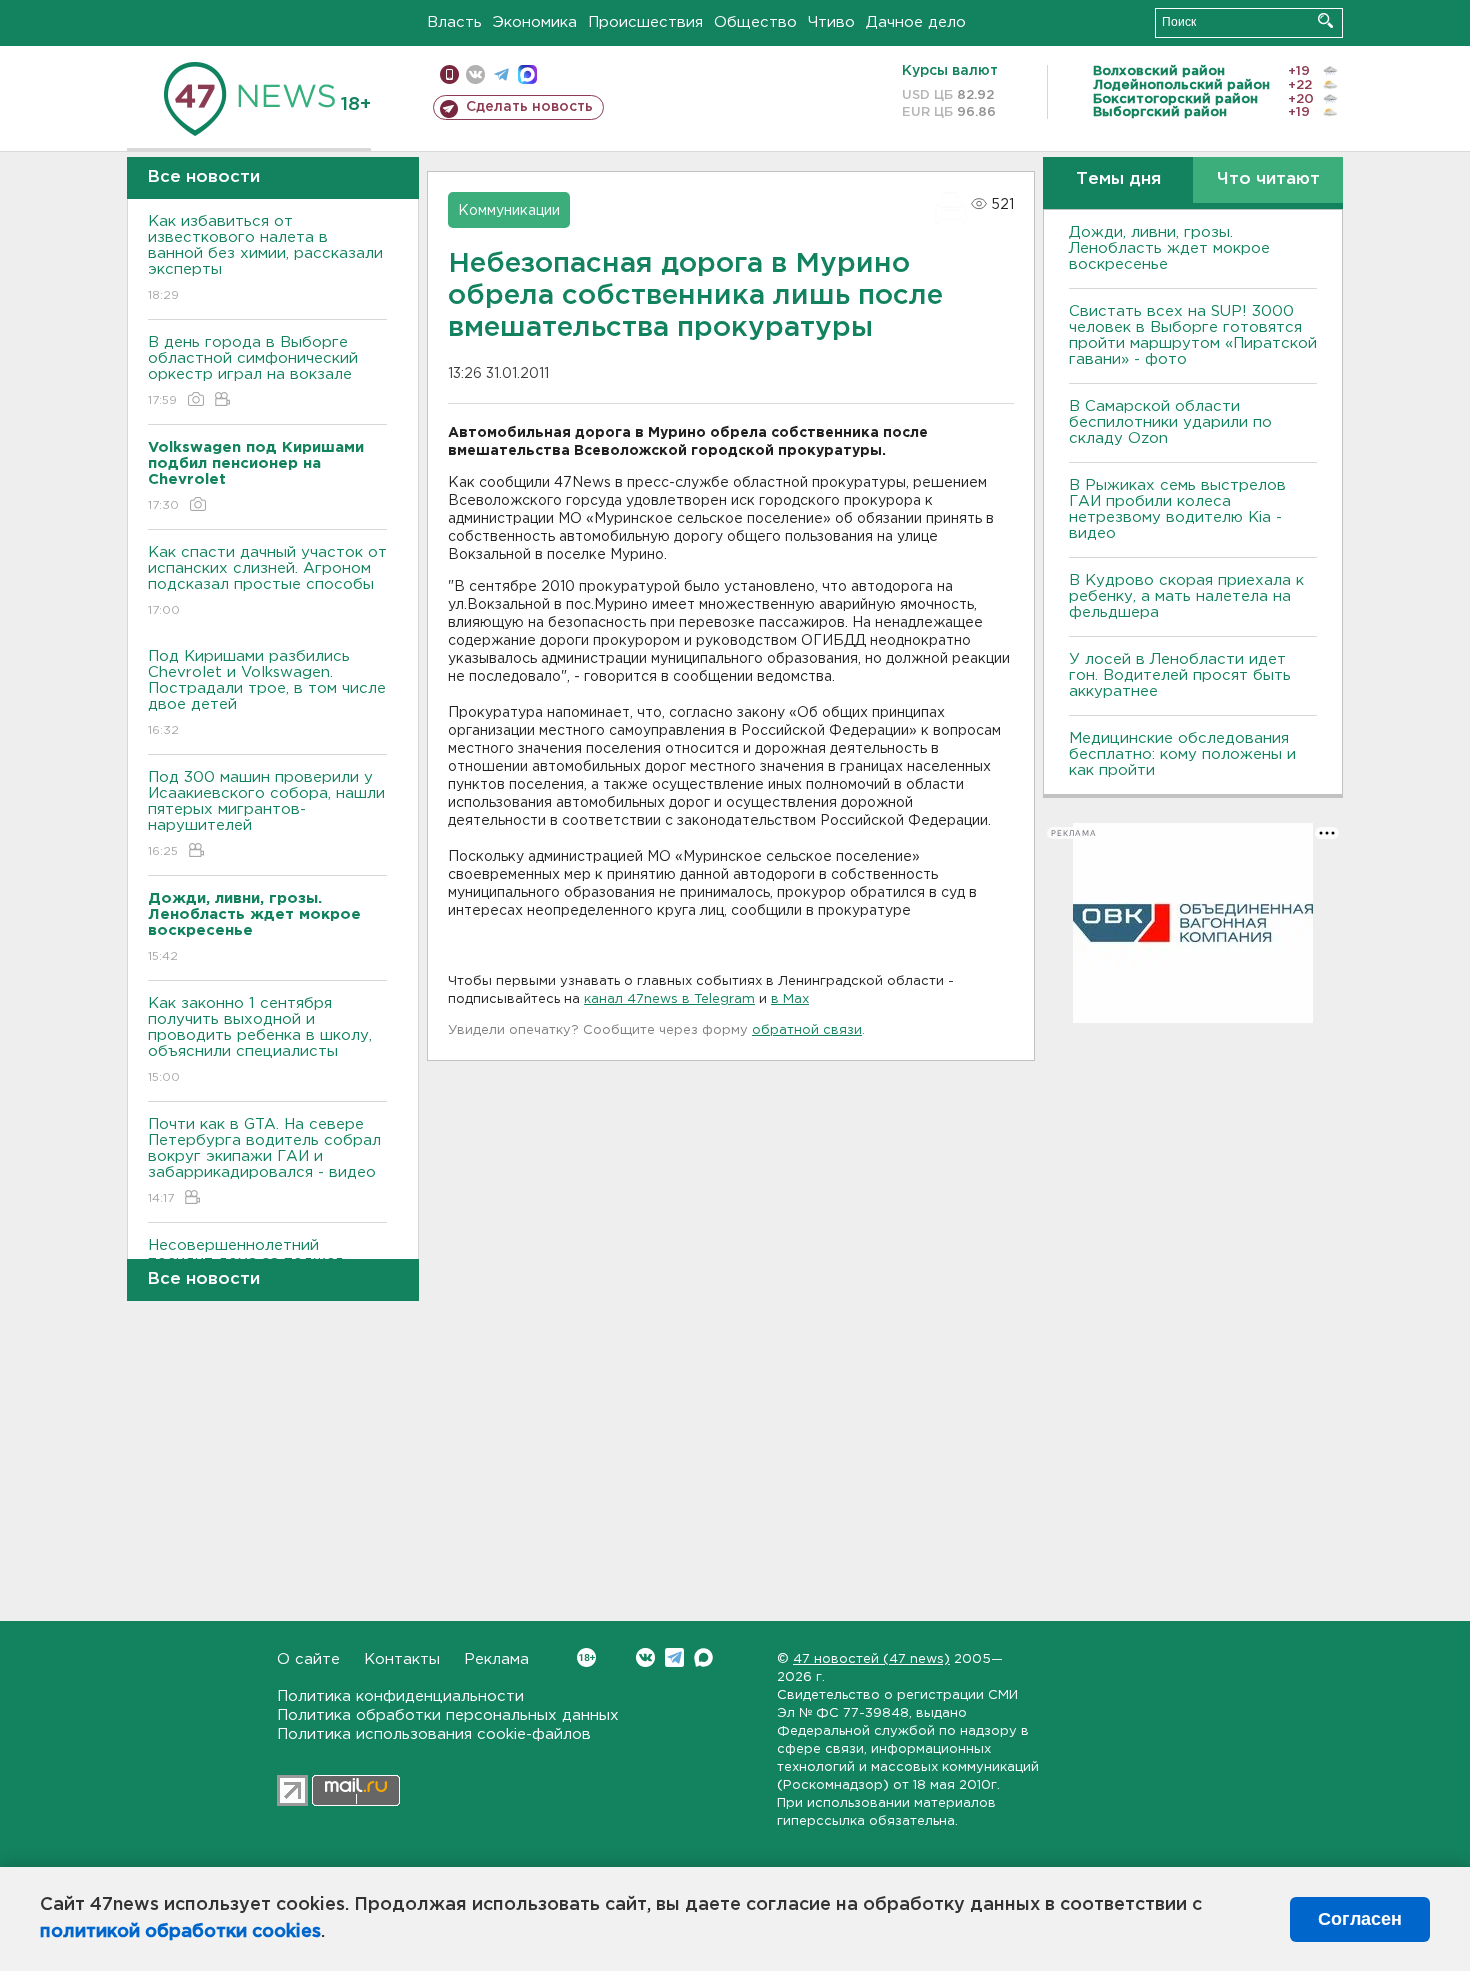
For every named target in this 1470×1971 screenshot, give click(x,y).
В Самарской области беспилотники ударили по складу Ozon (1170, 422)
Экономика (535, 22)
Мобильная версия (449, 74)
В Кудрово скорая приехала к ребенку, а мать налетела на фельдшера (1186, 596)
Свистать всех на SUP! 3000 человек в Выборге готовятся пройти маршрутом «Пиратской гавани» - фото (1193, 335)
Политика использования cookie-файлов (434, 1734)
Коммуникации (509, 211)
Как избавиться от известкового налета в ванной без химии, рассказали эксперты (265, 258)
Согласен (1360, 1919)
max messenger (527, 74)
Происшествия (645, 22)
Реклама (496, 1659)
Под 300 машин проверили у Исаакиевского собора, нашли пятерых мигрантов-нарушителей (266, 814)
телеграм (501, 74)
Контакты (402, 1659)
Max (703, 1657)
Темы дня (1118, 179)
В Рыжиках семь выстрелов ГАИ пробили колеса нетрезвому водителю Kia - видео (1177, 509)
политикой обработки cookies (180, 1932)
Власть (454, 22)
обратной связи (807, 1030)
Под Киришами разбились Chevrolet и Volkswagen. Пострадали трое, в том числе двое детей (267, 693)
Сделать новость (529, 107)
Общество (755, 22)
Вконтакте (645, 1657)
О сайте (308, 1659)
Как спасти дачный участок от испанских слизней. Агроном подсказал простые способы (267, 581)
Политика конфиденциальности (400, 1696)
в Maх (790, 999)
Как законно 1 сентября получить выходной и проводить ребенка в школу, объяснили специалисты (260, 1040)
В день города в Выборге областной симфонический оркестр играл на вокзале (253, 371)
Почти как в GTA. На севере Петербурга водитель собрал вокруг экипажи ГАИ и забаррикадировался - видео (264, 1161)
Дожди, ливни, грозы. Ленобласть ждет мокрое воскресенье (1169, 248)
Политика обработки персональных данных (448, 1715)
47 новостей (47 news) (871, 1659)
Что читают (1268, 179)
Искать (1325, 20)
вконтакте (475, 74)
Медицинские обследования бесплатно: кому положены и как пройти (1182, 754)
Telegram (674, 1657)
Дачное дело (916, 22)
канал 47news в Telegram (669, 999)
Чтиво (831, 22)
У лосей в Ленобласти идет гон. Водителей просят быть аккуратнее (1180, 675)
